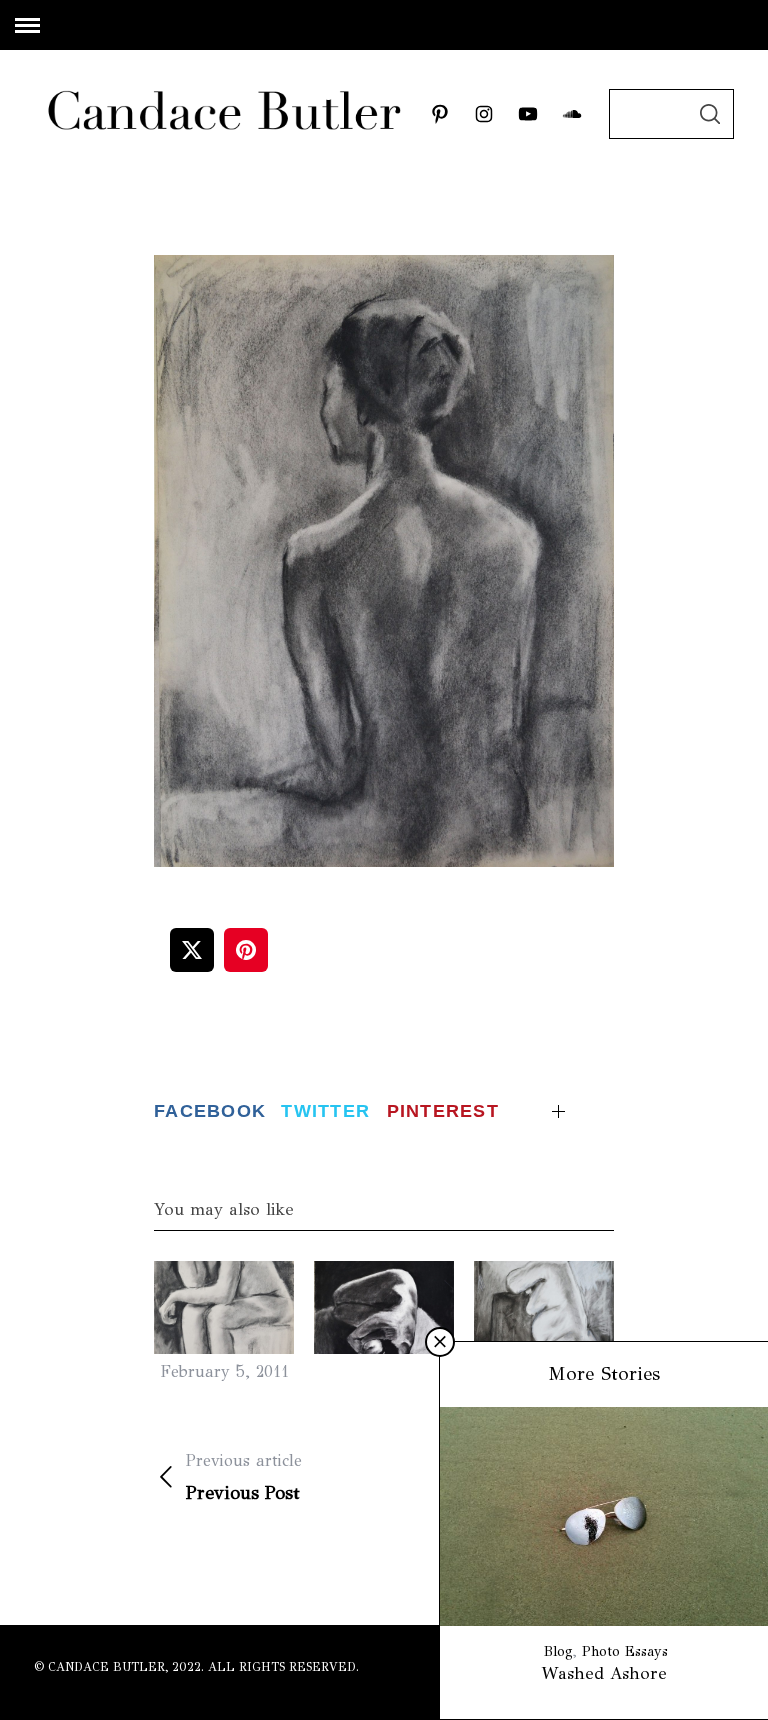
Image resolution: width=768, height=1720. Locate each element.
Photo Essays (625, 1651)
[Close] (440, 1342)
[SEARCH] (710, 114)
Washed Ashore (604, 1673)
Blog (558, 1651)
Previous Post (244, 1477)
